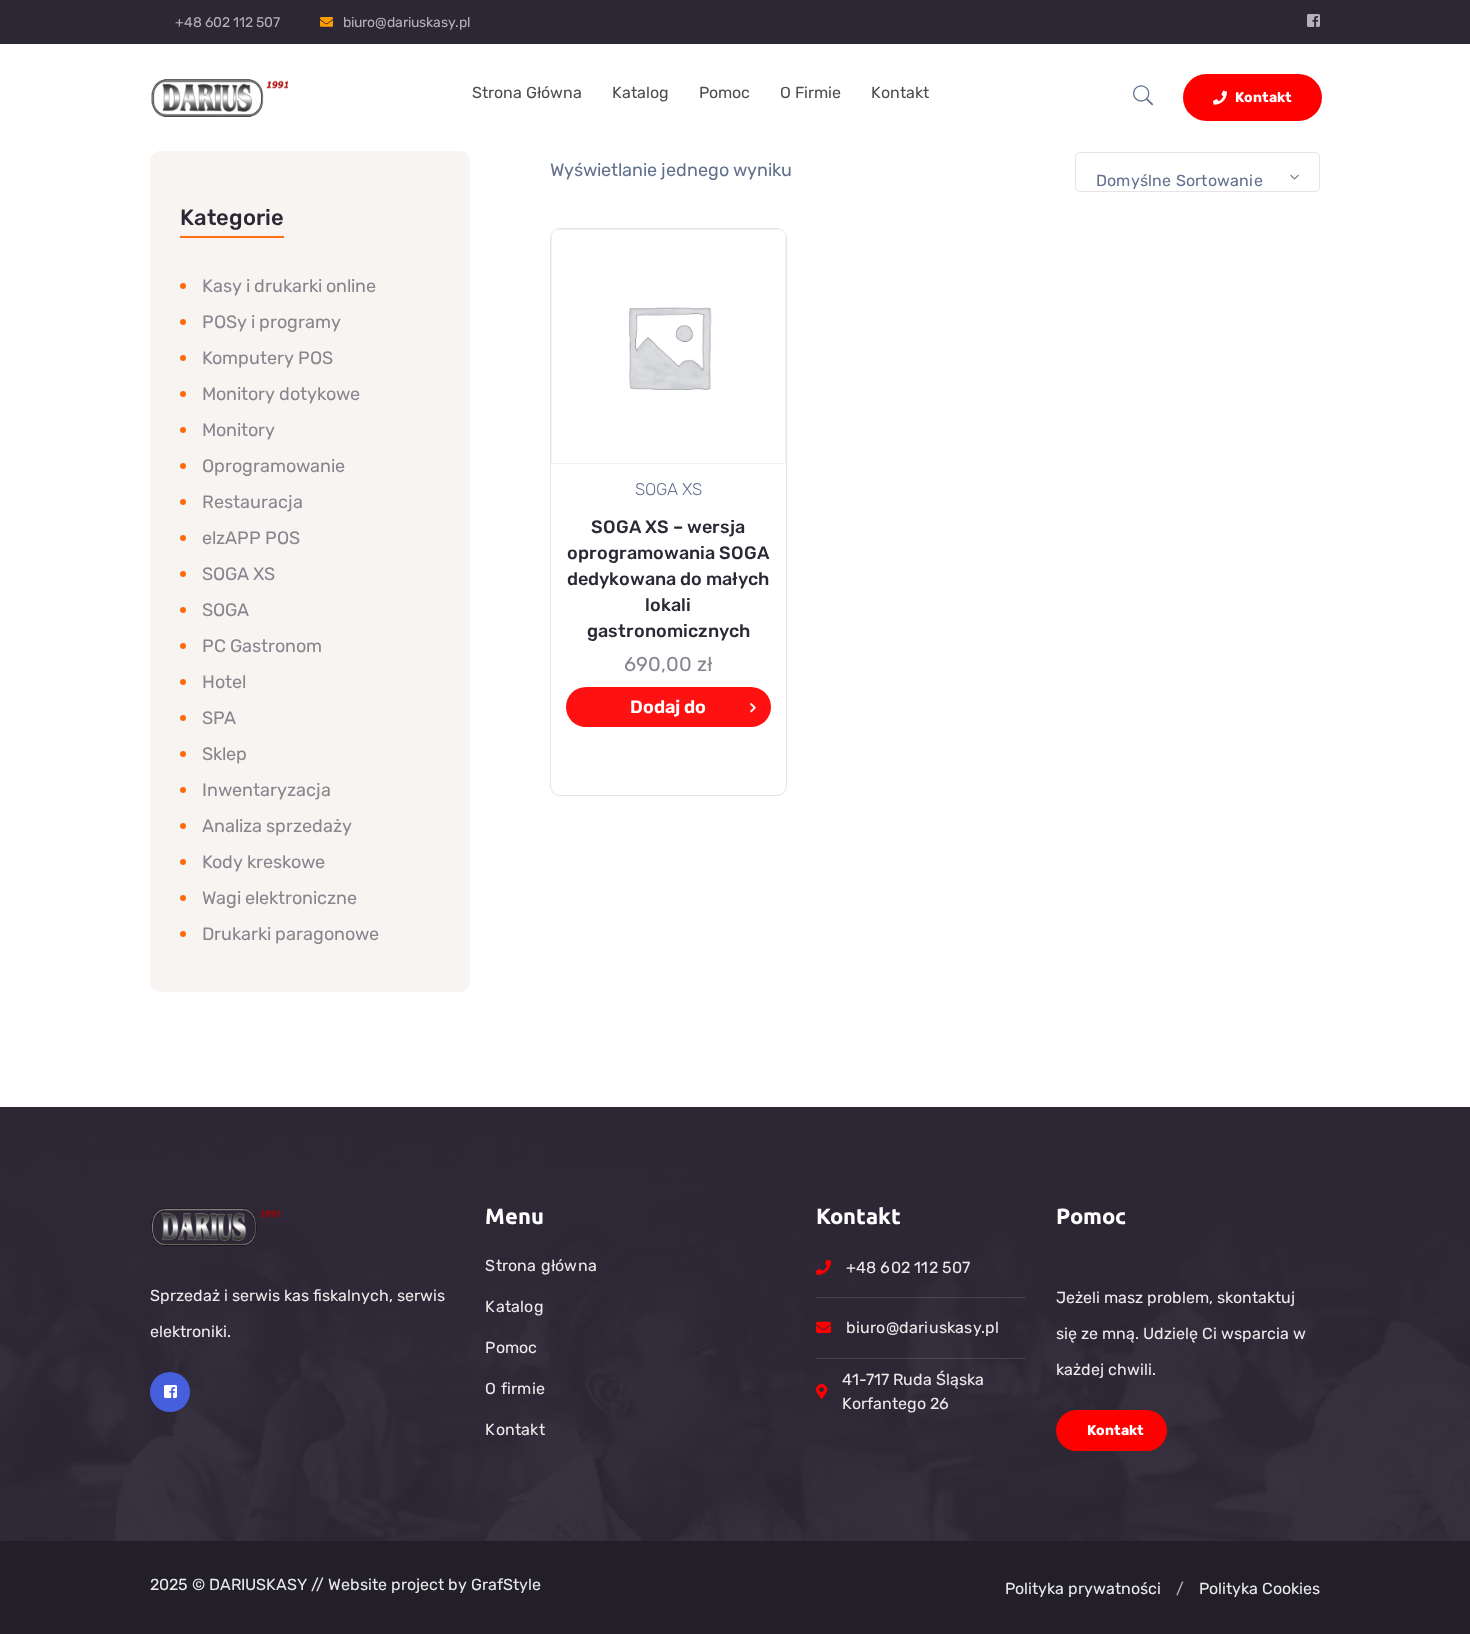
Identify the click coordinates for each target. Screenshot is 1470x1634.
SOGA (225, 610)
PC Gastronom (262, 646)
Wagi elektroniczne (279, 898)
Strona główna (527, 92)
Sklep (224, 754)
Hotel (224, 682)
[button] (1180, 1589)
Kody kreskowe (263, 862)
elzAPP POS (251, 538)
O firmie (810, 92)
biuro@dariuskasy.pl (406, 22)
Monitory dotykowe (281, 394)
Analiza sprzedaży (277, 826)
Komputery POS (267, 358)
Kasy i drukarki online (289, 286)
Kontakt (900, 92)
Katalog (640, 92)
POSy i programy (271, 322)
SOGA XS (238, 574)
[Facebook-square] (170, 1392)
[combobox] (1197, 172)
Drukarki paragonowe (290, 934)
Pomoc (724, 92)
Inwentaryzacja (266, 790)
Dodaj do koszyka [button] (668, 711)
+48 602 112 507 (227, 22)
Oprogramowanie (273, 466)
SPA (219, 718)
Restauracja (252, 502)
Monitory (238, 430)
